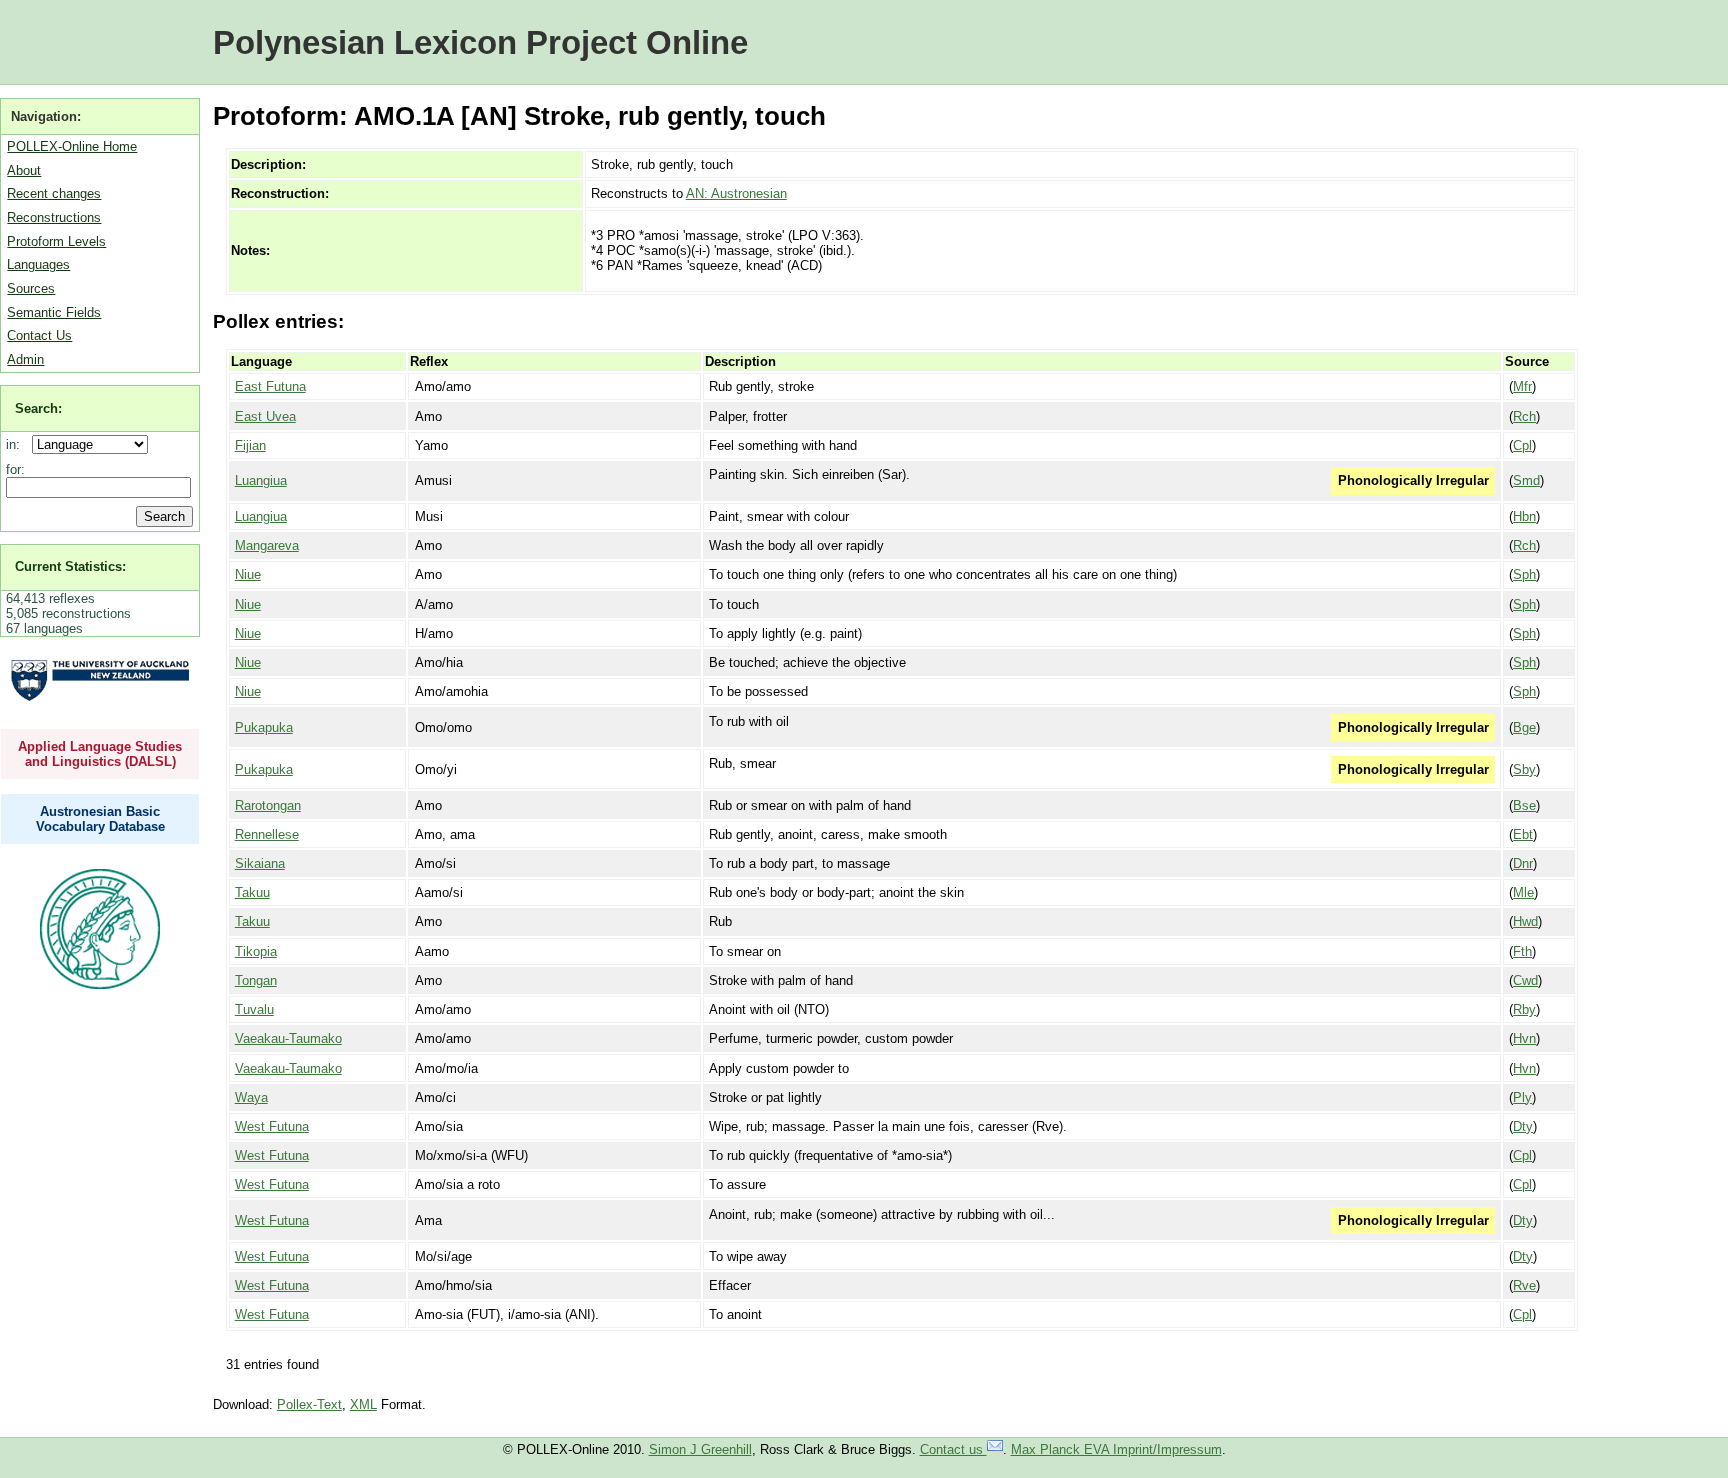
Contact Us (39, 335)
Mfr (1522, 386)
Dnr (1523, 863)
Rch (1524, 416)
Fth (1522, 951)
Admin (25, 359)
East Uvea (265, 416)
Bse (1524, 805)
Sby (1524, 769)
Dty (1523, 1126)
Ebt (1523, 834)
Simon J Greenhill (700, 1449)
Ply (1522, 1097)
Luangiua (261, 480)
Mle (1523, 892)
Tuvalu (254, 1009)
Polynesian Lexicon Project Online (480, 42)
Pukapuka (264, 727)
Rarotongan (268, 805)
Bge (1524, 727)
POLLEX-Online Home (72, 146)
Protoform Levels (56, 241)
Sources (31, 288)
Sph (1524, 574)
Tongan (256, 980)
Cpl (1522, 445)
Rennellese (267, 834)
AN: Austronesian (736, 193)
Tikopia (256, 951)
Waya (251, 1097)
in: (17, 444)
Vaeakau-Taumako (288, 1038)
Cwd (1525, 980)
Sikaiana (260, 863)
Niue (248, 574)
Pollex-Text (309, 1404)
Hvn (1524, 1038)
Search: (38, 408)
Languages (38, 264)
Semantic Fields (54, 312)
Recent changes (54, 193)
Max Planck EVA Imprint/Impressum (1116, 1449)
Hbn (1524, 516)
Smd (1526, 480)
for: (15, 469)
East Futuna (270, 386)
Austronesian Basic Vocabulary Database (100, 819)
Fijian (250, 445)
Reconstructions (54, 217)
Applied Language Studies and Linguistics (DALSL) (100, 754)
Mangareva (267, 545)
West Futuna (272, 1126)
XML (363, 1404)
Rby (1524, 1009)
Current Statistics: (70, 566)
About (24, 170)
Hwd (1525, 921)
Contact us (953, 1449)
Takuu (252, 892)
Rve (1524, 1285)
